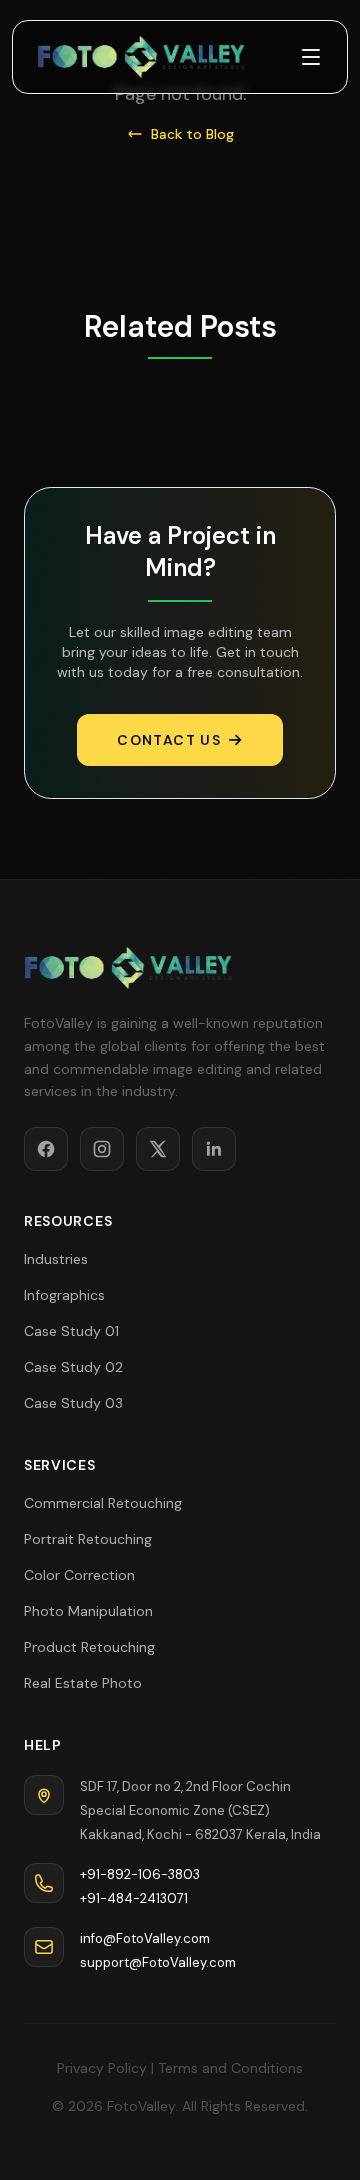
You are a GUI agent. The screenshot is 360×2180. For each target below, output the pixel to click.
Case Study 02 (73, 1367)
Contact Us (169, 740)
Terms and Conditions (230, 2068)
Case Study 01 (71, 1331)
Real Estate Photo (83, 1683)
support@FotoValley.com (158, 1962)
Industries (56, 1259)
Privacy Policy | (105, 2068)
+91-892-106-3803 (140, 1874)
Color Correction (79, 1575)
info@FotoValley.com (145, 1938)
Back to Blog (192, 134)
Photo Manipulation (88, 1611)
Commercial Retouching (103, 1503)
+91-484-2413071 (134, 1898)
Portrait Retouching (88, 1539)
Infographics (64, 1295)
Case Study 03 (73, 1403)
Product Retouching (89, 1647)
